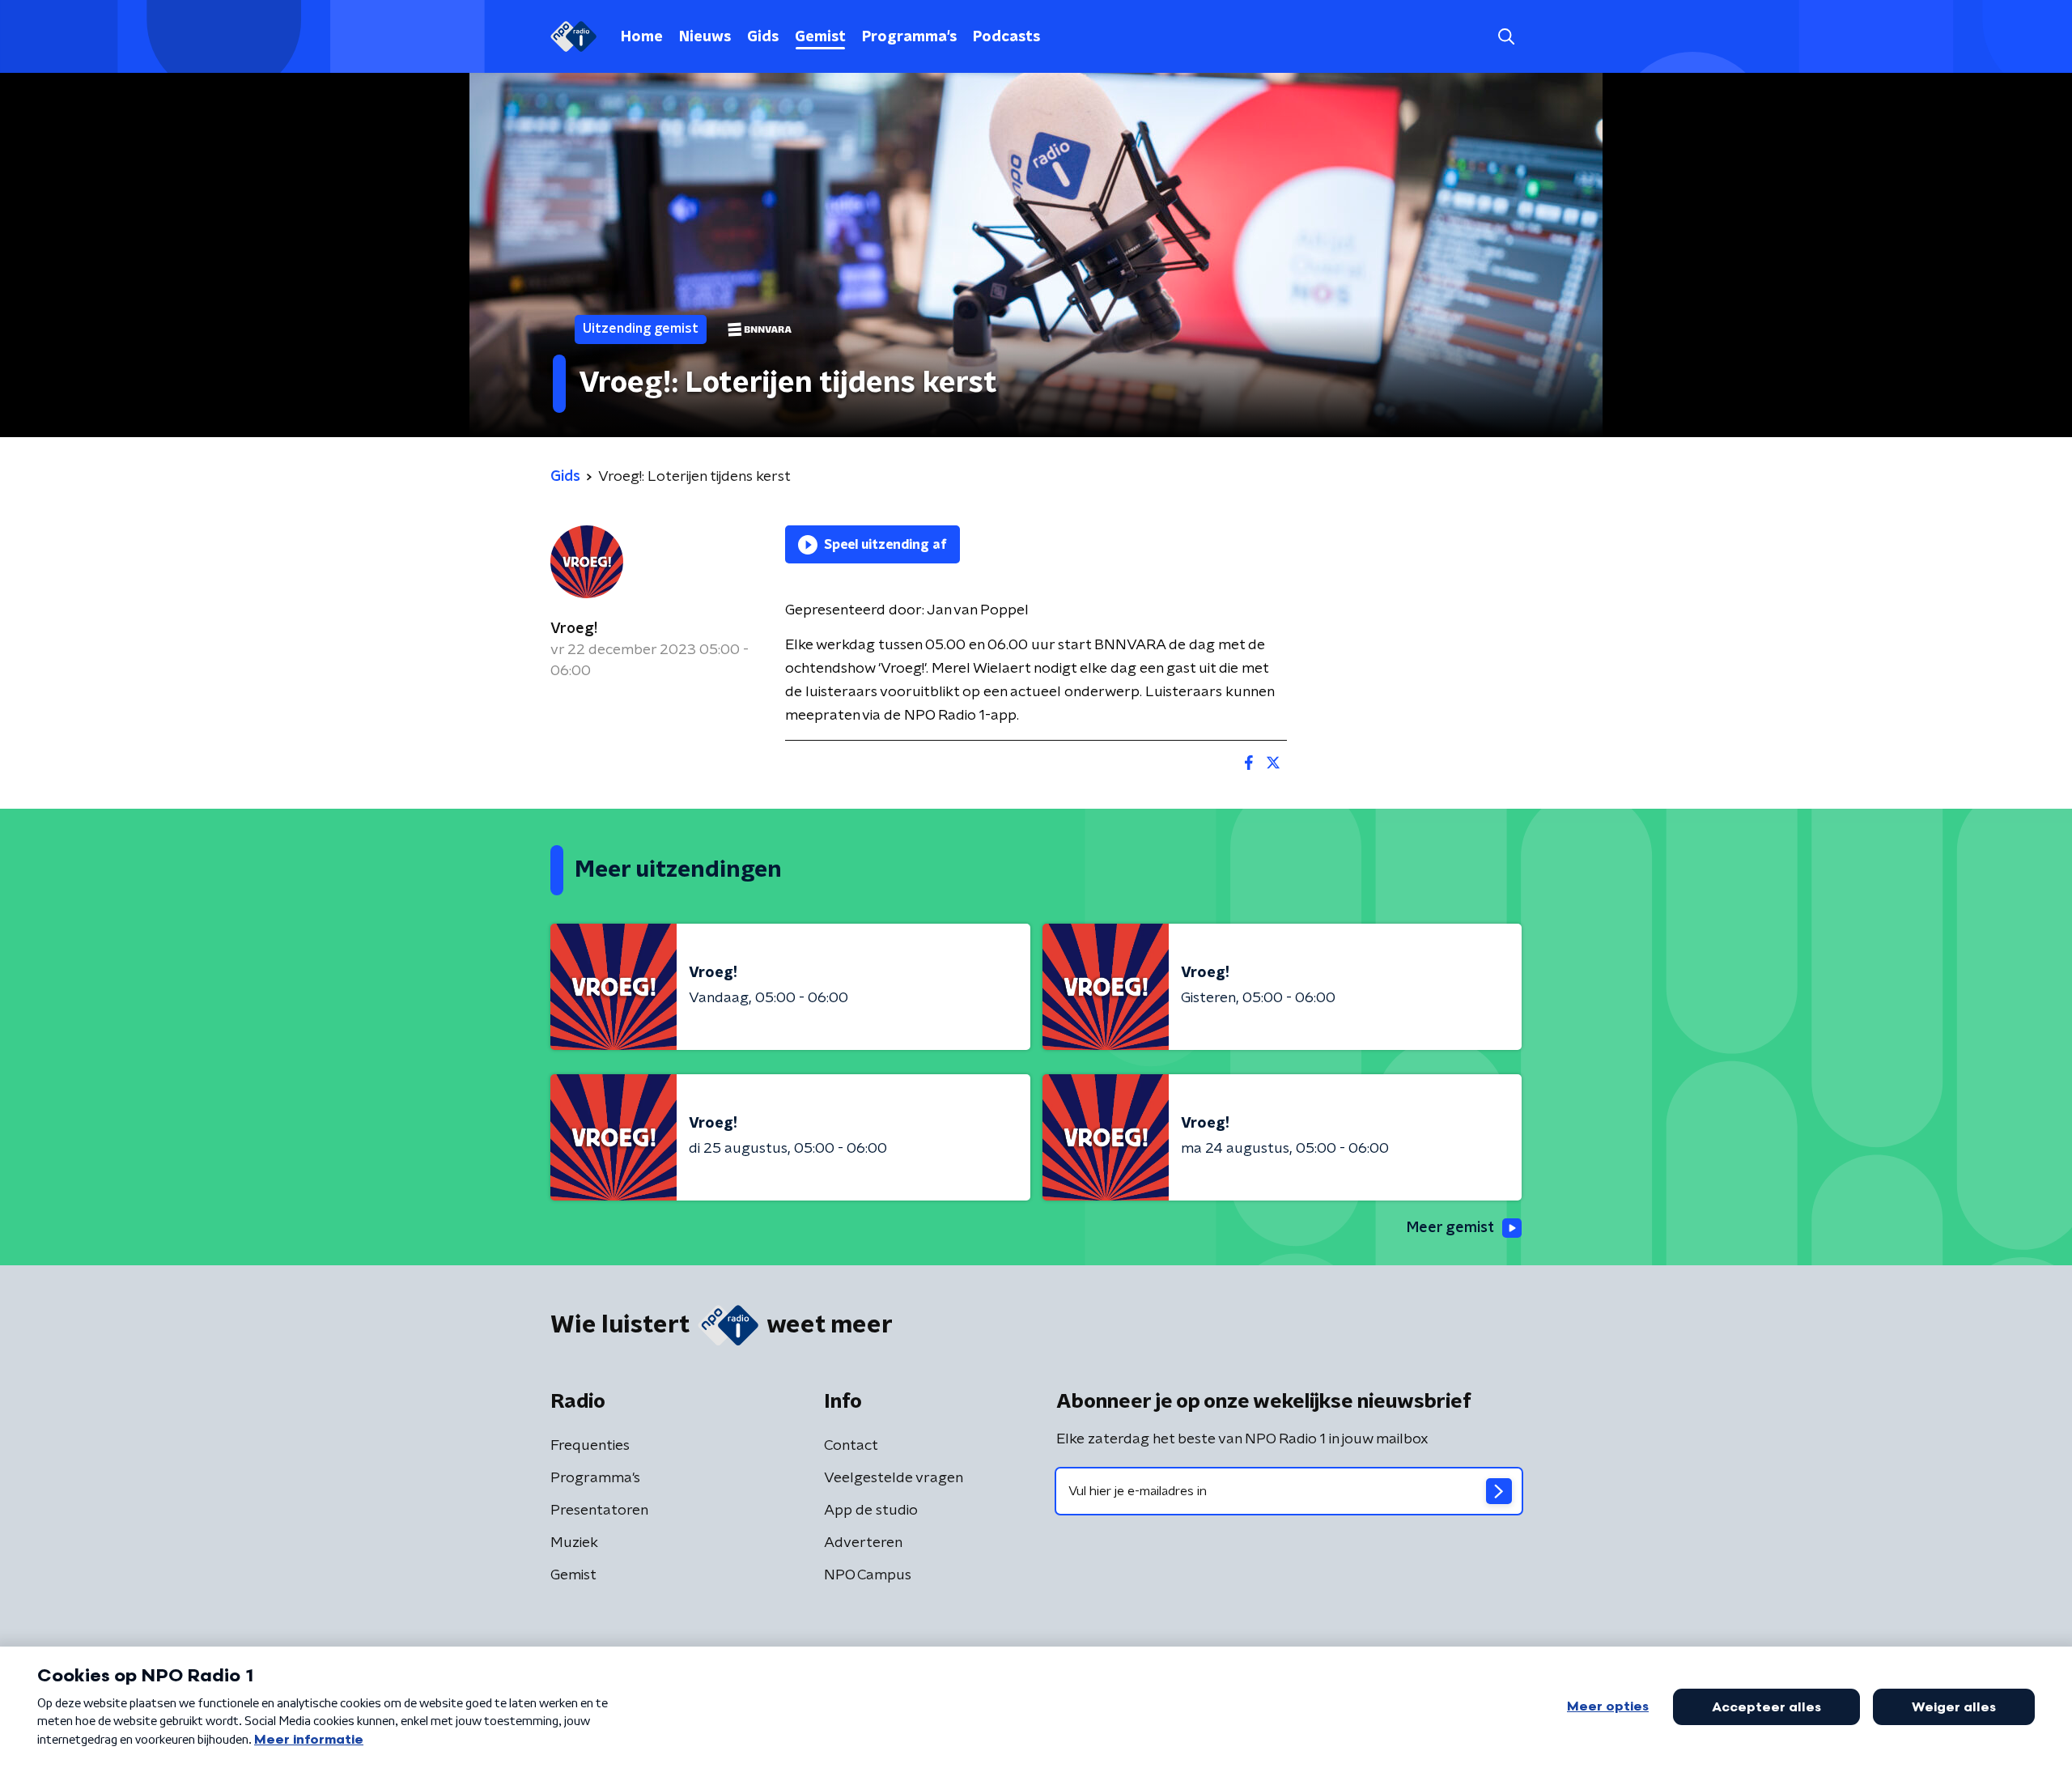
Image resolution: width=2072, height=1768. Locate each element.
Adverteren (863, 1543)
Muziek (574, 1543)
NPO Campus (868, 1575)
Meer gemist (1450, 1228)
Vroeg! (574, 629)
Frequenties (590, 1446)
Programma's (909, 37)
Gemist (820, 37)
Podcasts (1006, 37)
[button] (1506, 37)
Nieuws (705, 37)
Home (642, 37)
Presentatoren (599, 1511)
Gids (763, 37)
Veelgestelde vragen (894, 1478)
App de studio (871, 1511)
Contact (851, 1446)
